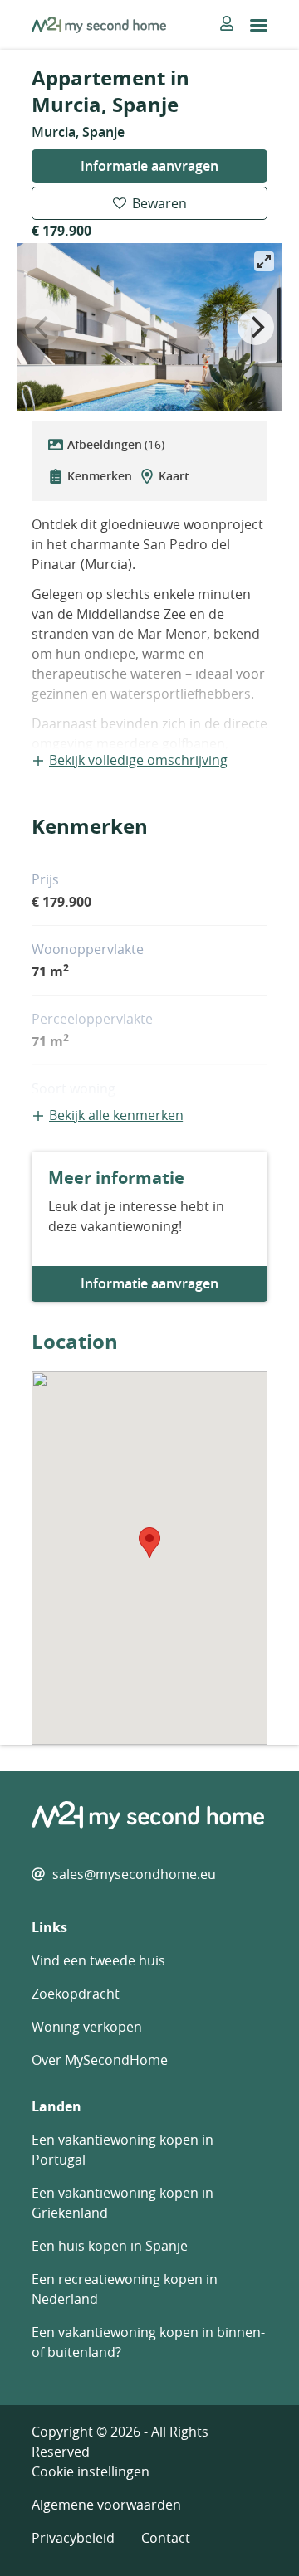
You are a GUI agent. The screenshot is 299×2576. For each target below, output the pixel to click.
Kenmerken (100, 476)
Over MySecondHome (100, 2060)
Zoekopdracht (76, 1994)
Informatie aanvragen (149, 166)
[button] (149, 1543)
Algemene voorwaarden (106, 2505)
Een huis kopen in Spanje (110, 2246)
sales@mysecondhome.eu (134, 1874)
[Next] (256, 327)
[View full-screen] (264, 261)
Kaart (174, 476)
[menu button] (259, 25)
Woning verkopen (87, 2027)
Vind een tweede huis (98, 1960)
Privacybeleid (73, 2538)
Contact (166, 2538)
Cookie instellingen (91, 2471)
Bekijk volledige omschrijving (138, 760)
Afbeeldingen (116, 444)
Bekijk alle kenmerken (116, 1115)
